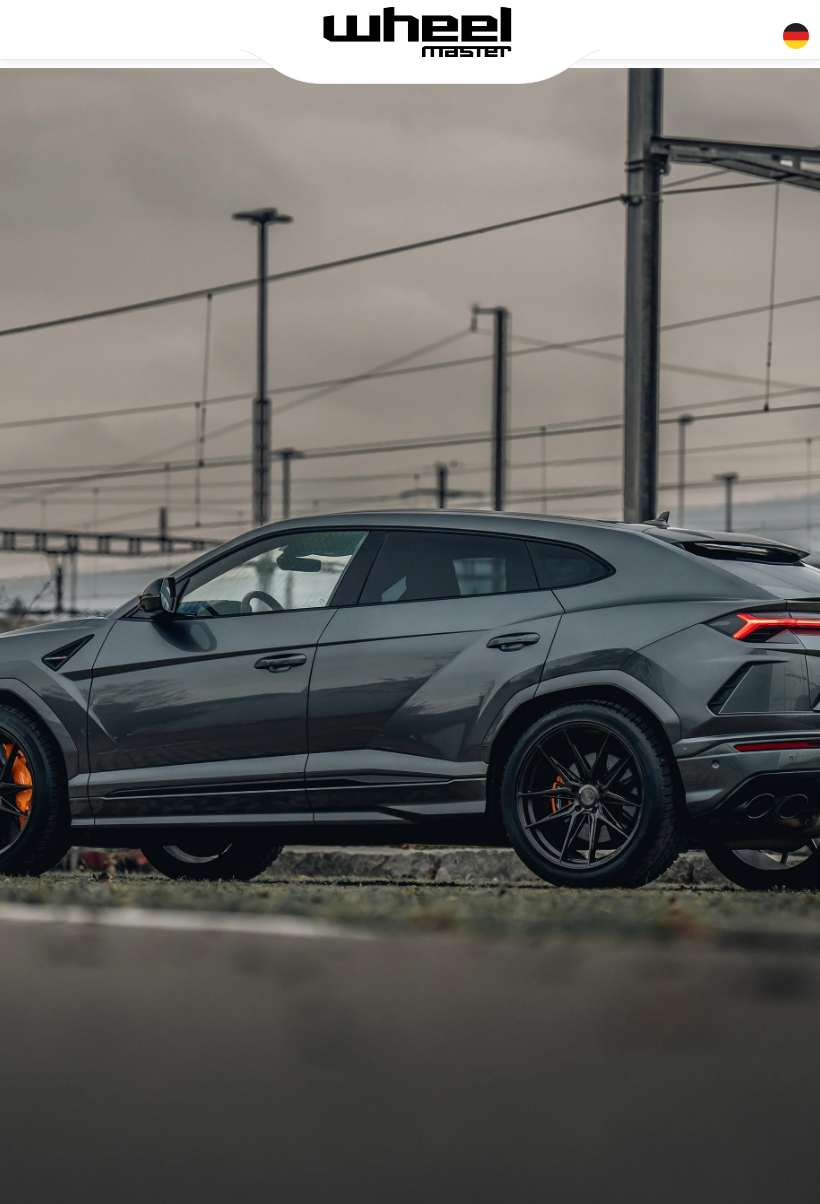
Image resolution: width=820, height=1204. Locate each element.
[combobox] (796, 32)
